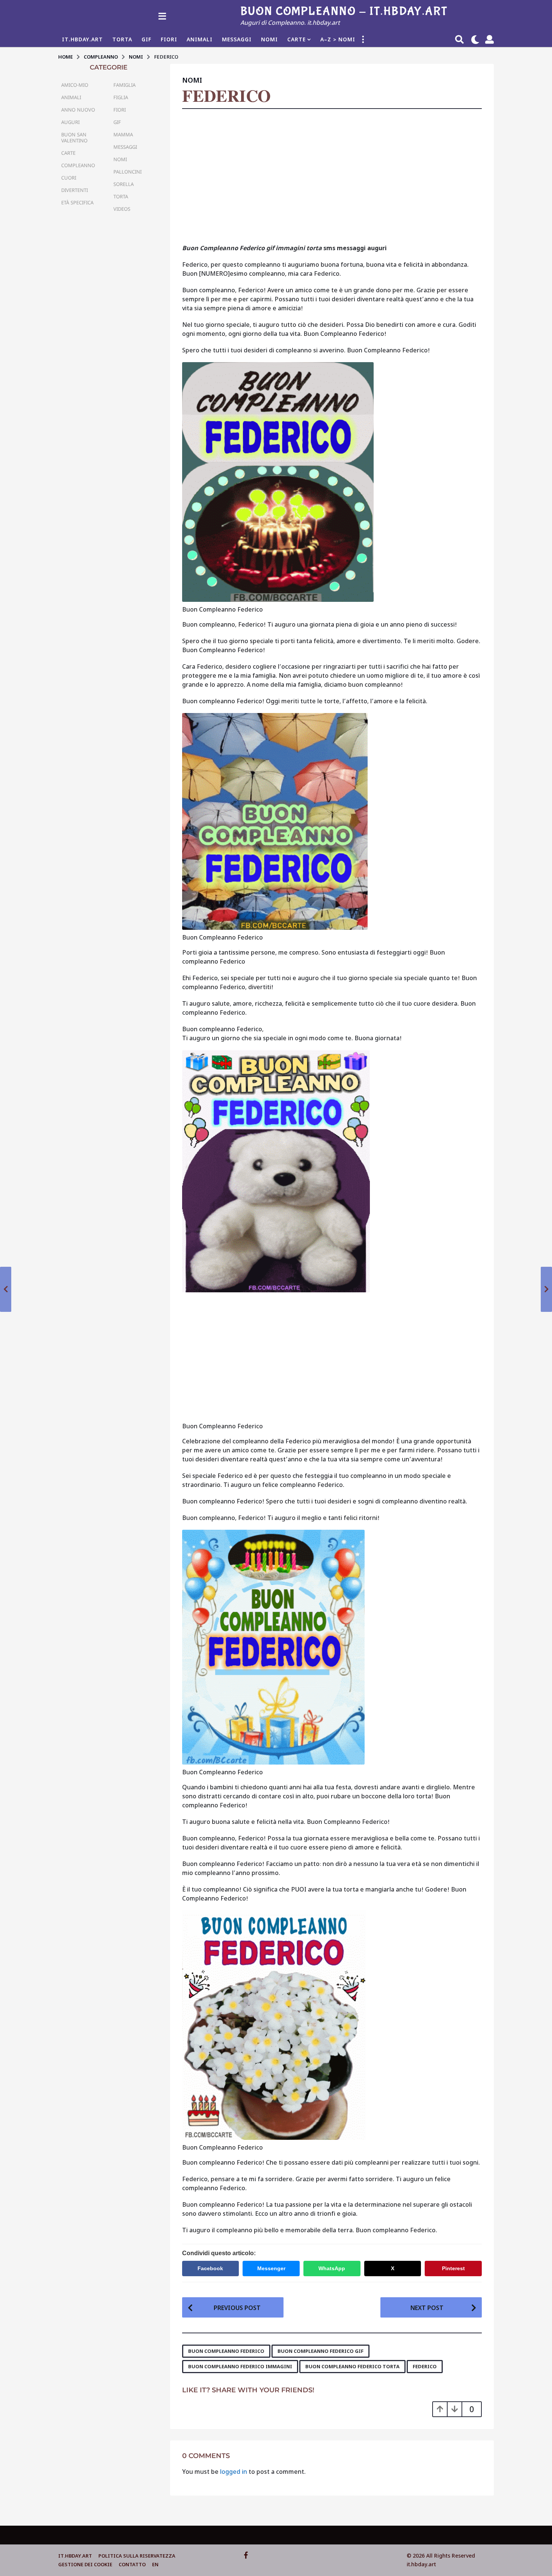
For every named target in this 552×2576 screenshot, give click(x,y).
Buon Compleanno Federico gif (320, 2351)
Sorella (124, 184)
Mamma (123, 134)
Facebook (210, 2268)
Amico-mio (75, 85)
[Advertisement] (332, 179)
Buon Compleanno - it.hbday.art (344, 11)
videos (122, 209)
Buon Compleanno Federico (226, 2351)
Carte (296, 39)
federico (425, 2366)
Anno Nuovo (78, 110)
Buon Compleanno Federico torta (352, 2366)
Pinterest (453, 2268)
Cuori (69, 178)
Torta (122, 39)
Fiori (169, 39)
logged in (234, 2472)
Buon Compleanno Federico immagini (240, 2366)
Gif (146, 39)
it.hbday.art (75, 2556)
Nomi (269, 39)
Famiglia (124, 85)
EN (155, 2564)
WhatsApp (332, 2268)
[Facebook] (246, 2555)
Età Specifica (77, 202)
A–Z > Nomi (338, 39)
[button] (162, 16)
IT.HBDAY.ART (82, 39)
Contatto (132, 2564)
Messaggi (237, 39)
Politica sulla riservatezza (137, 2556)
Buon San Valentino (74, 137)
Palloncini (127, 172)
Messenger (271, 2268)
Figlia (121, 97)
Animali (200, 39)
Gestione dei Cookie (85, 2564)
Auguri (70, 122)
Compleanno (78, 165)
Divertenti (75, 190)
